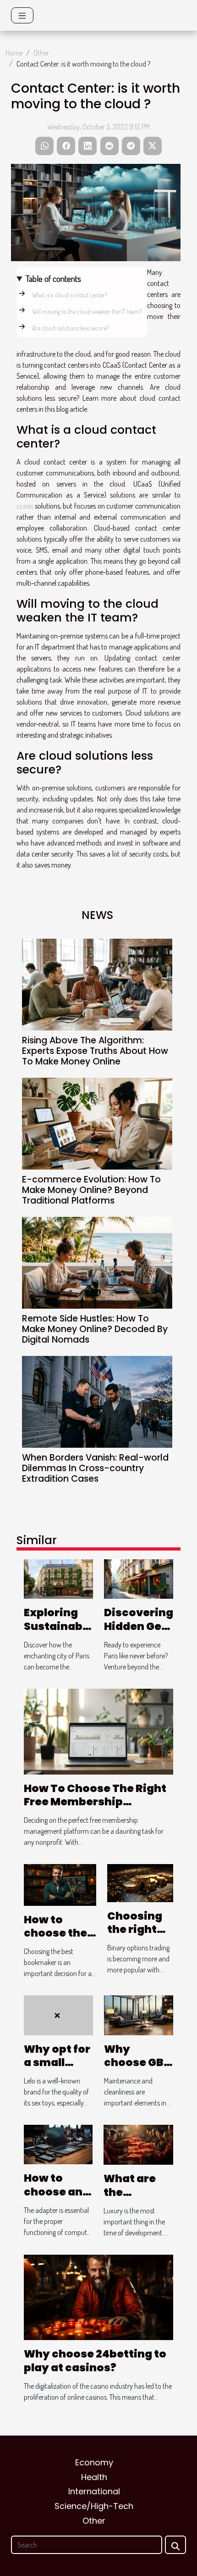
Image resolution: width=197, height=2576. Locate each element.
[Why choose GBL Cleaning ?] (139, 2014)
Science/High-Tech (94, 2506)
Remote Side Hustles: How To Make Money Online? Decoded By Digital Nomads (95, 1329)
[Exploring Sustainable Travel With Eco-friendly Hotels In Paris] (58, 1578)
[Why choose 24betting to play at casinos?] (98, 2296)
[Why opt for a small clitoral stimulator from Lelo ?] (58, 2014)
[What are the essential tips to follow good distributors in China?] (138, 2144)
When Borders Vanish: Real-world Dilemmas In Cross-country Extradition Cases (95, 1468)
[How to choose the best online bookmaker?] (60, 1884)
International (94, 2491)
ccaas (25, 506)
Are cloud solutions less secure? (70, 328)
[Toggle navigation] (22, 15)
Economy (94, 2462)
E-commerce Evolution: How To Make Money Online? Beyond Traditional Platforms (91, 1190)
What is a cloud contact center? (70, 295)
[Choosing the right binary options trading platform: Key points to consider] (140, 1882)
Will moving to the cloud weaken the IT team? (87, 311)
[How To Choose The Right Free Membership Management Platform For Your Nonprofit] (98, 1730)
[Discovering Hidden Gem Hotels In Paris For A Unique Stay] (139, 1578)
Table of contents (53, 278)
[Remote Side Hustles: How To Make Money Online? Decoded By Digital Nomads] (97, 1263)
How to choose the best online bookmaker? (60, 1940)
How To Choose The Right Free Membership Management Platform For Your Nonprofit (95, 1809)
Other (41, 53)
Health (94, 2477)
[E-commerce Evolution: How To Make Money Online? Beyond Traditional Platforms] (97, 1124)
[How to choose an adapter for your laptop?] (58, 2144)
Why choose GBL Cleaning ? (137, 2063)
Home (14, 53)
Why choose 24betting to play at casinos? (95, 2361)
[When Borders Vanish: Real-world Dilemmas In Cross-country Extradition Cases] (97, 1402)
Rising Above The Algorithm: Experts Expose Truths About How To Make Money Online (95, 1051)
